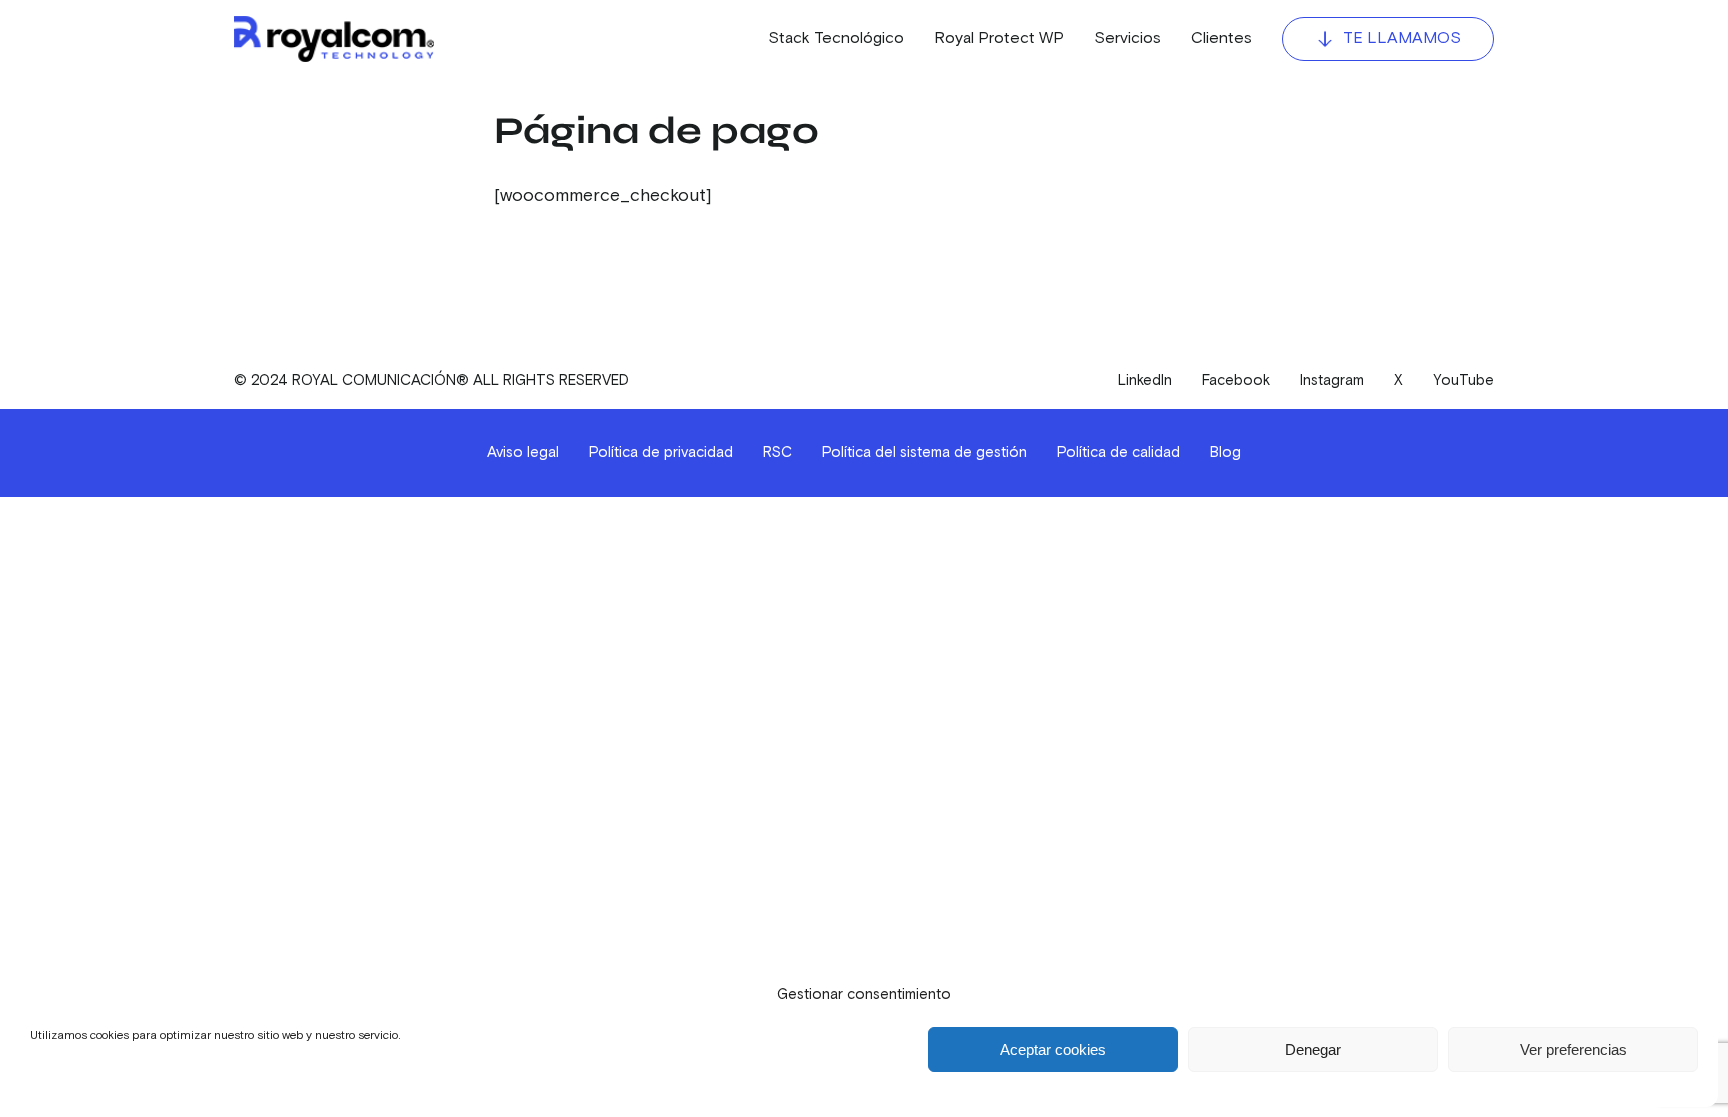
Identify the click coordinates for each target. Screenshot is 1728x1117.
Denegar (1313, 1049)
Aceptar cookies (1053, 1049)
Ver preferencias (1573, 1049)
